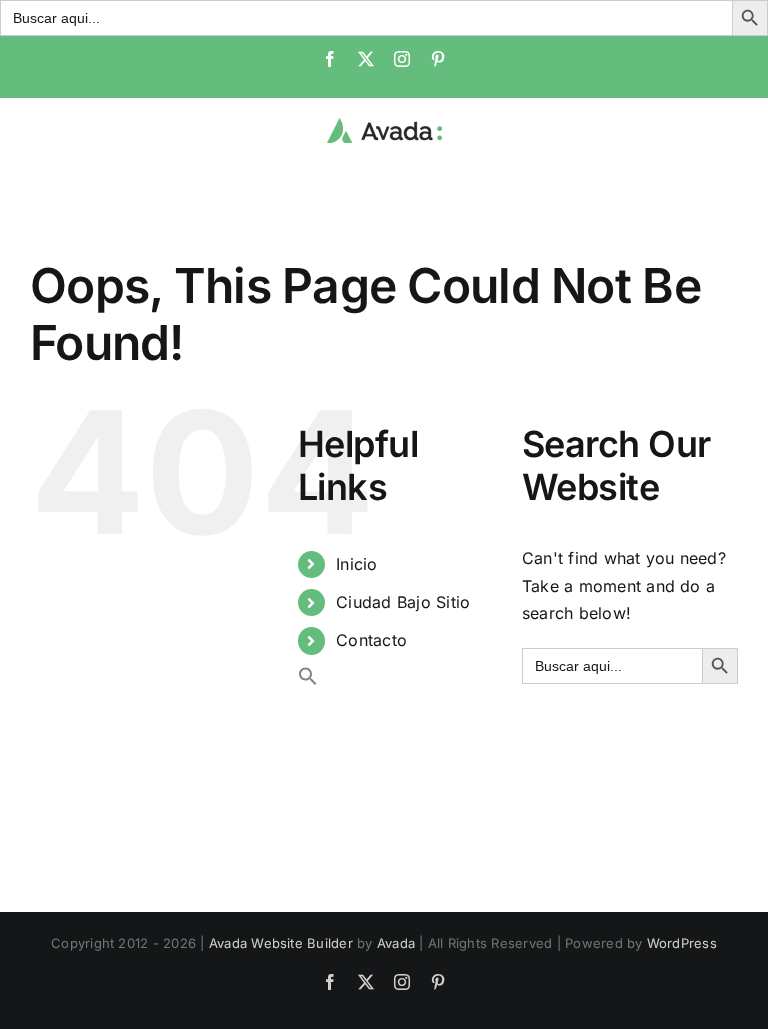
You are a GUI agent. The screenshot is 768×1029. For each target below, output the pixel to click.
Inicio (356, 564)
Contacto (371, 640)
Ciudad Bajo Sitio (403, 602)
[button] (308, 680)
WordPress (682, 943)
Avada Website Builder (281, 943)
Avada (396, 943)
